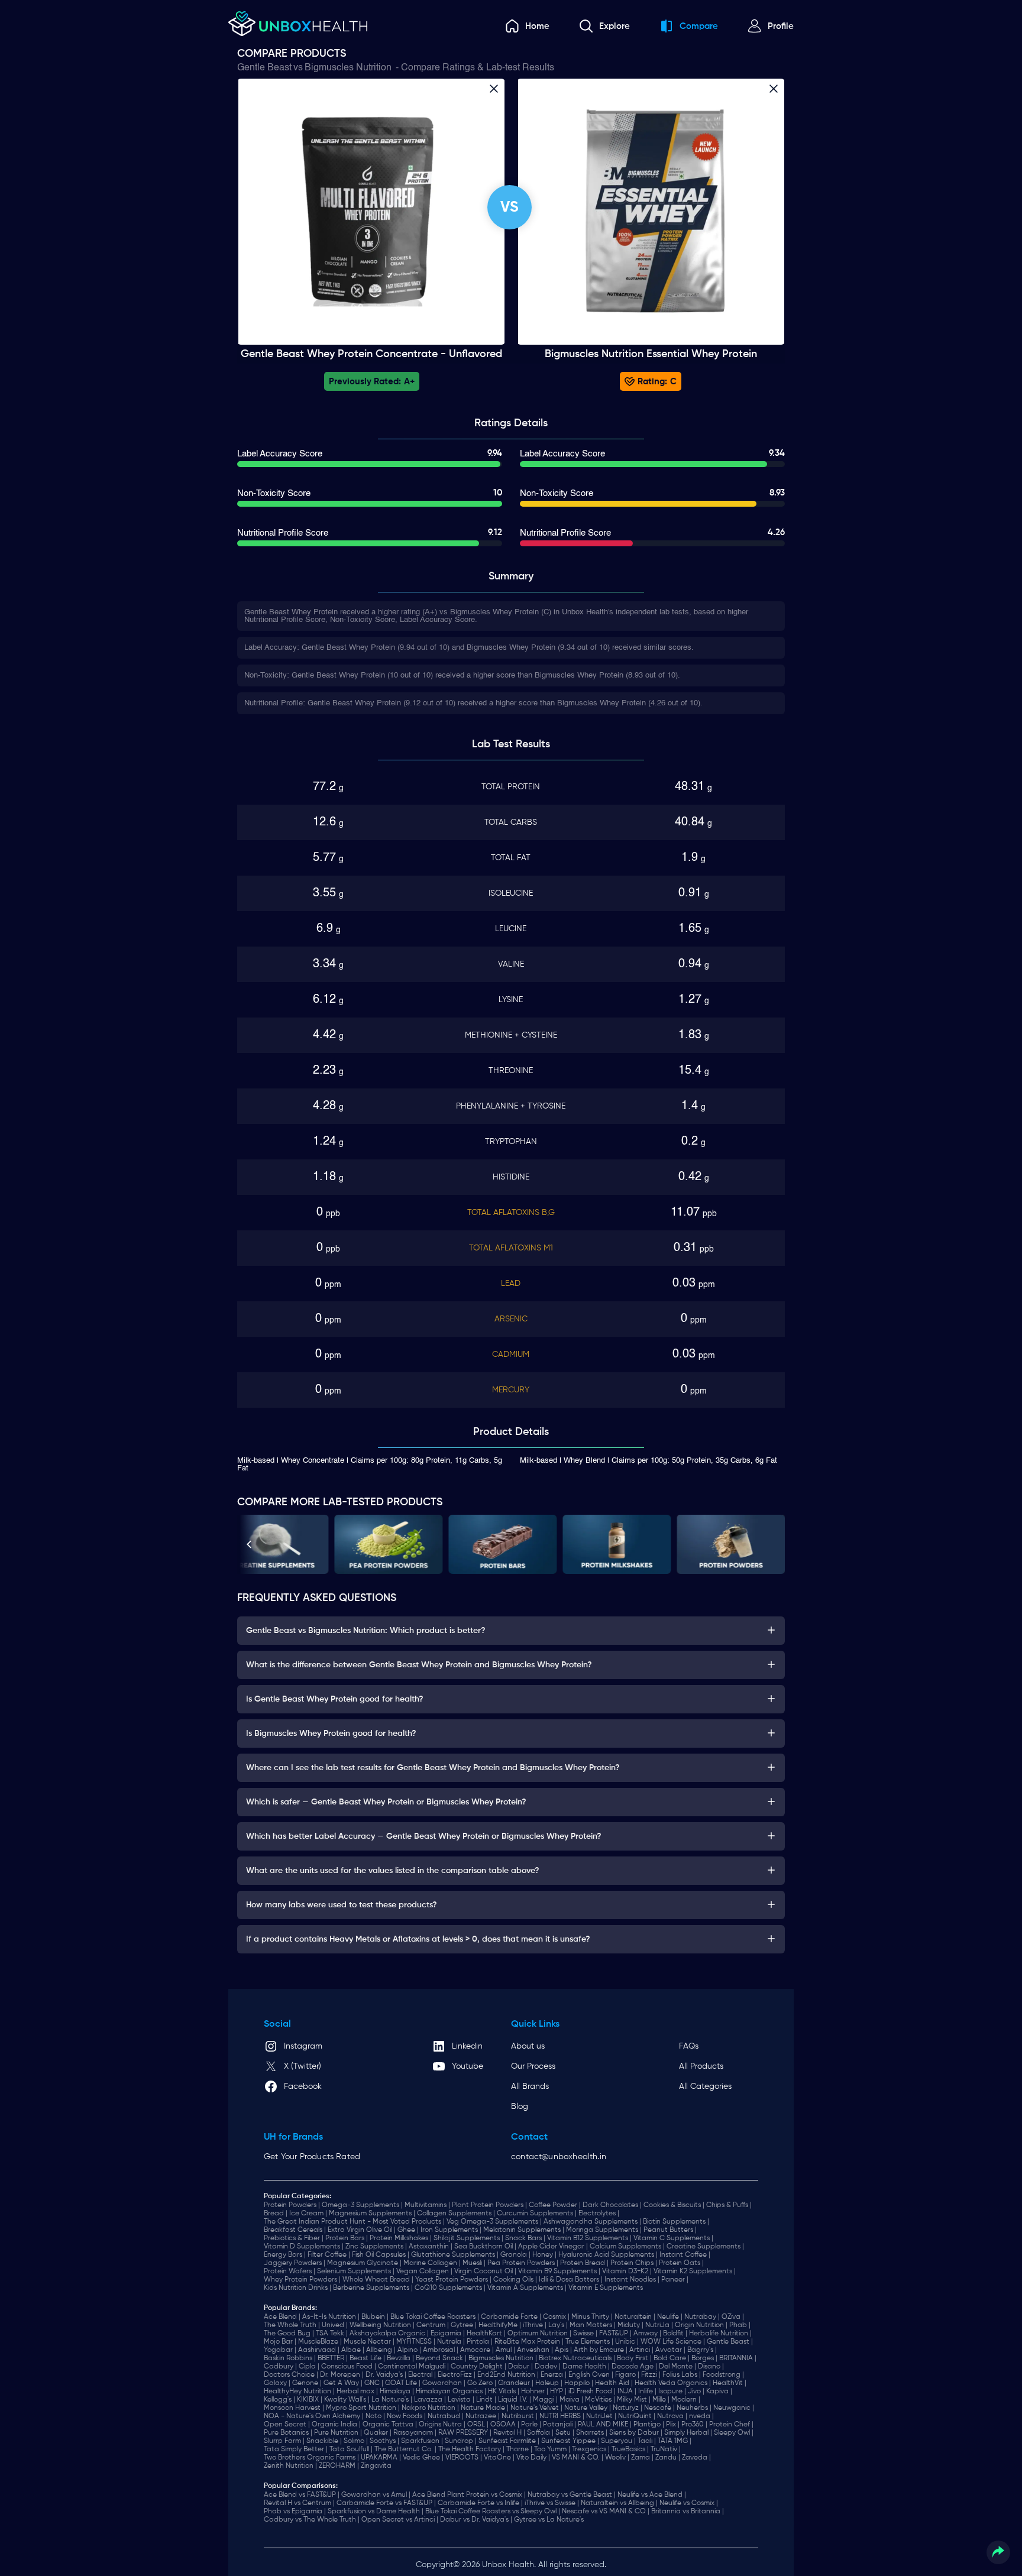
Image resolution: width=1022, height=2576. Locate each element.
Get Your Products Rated (312, 2157)
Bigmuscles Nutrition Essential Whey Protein (651, 354)
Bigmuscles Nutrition (348, 68)
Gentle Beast (264, 68)
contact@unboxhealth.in (559, 2157)
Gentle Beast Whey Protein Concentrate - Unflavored (371, 354)
